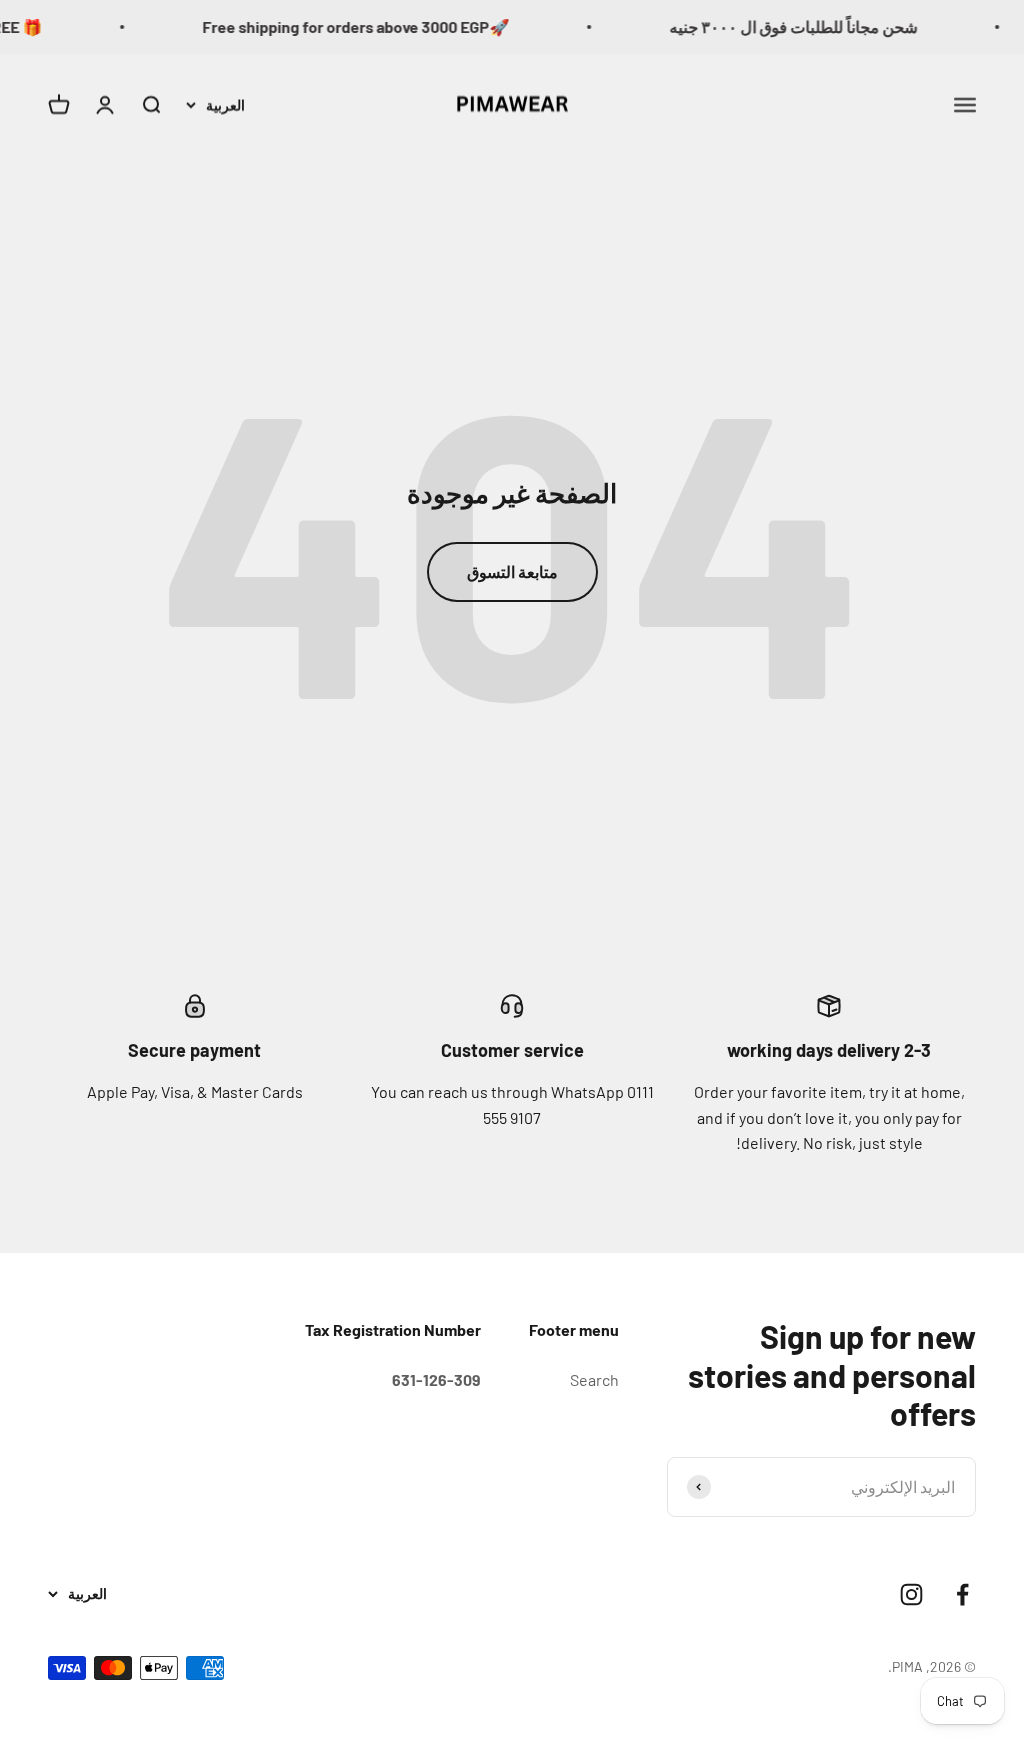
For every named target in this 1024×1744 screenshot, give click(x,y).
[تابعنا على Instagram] (911, 1594)
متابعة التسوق (512, 571)
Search (594, 1379)
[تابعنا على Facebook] (962, 1594)
